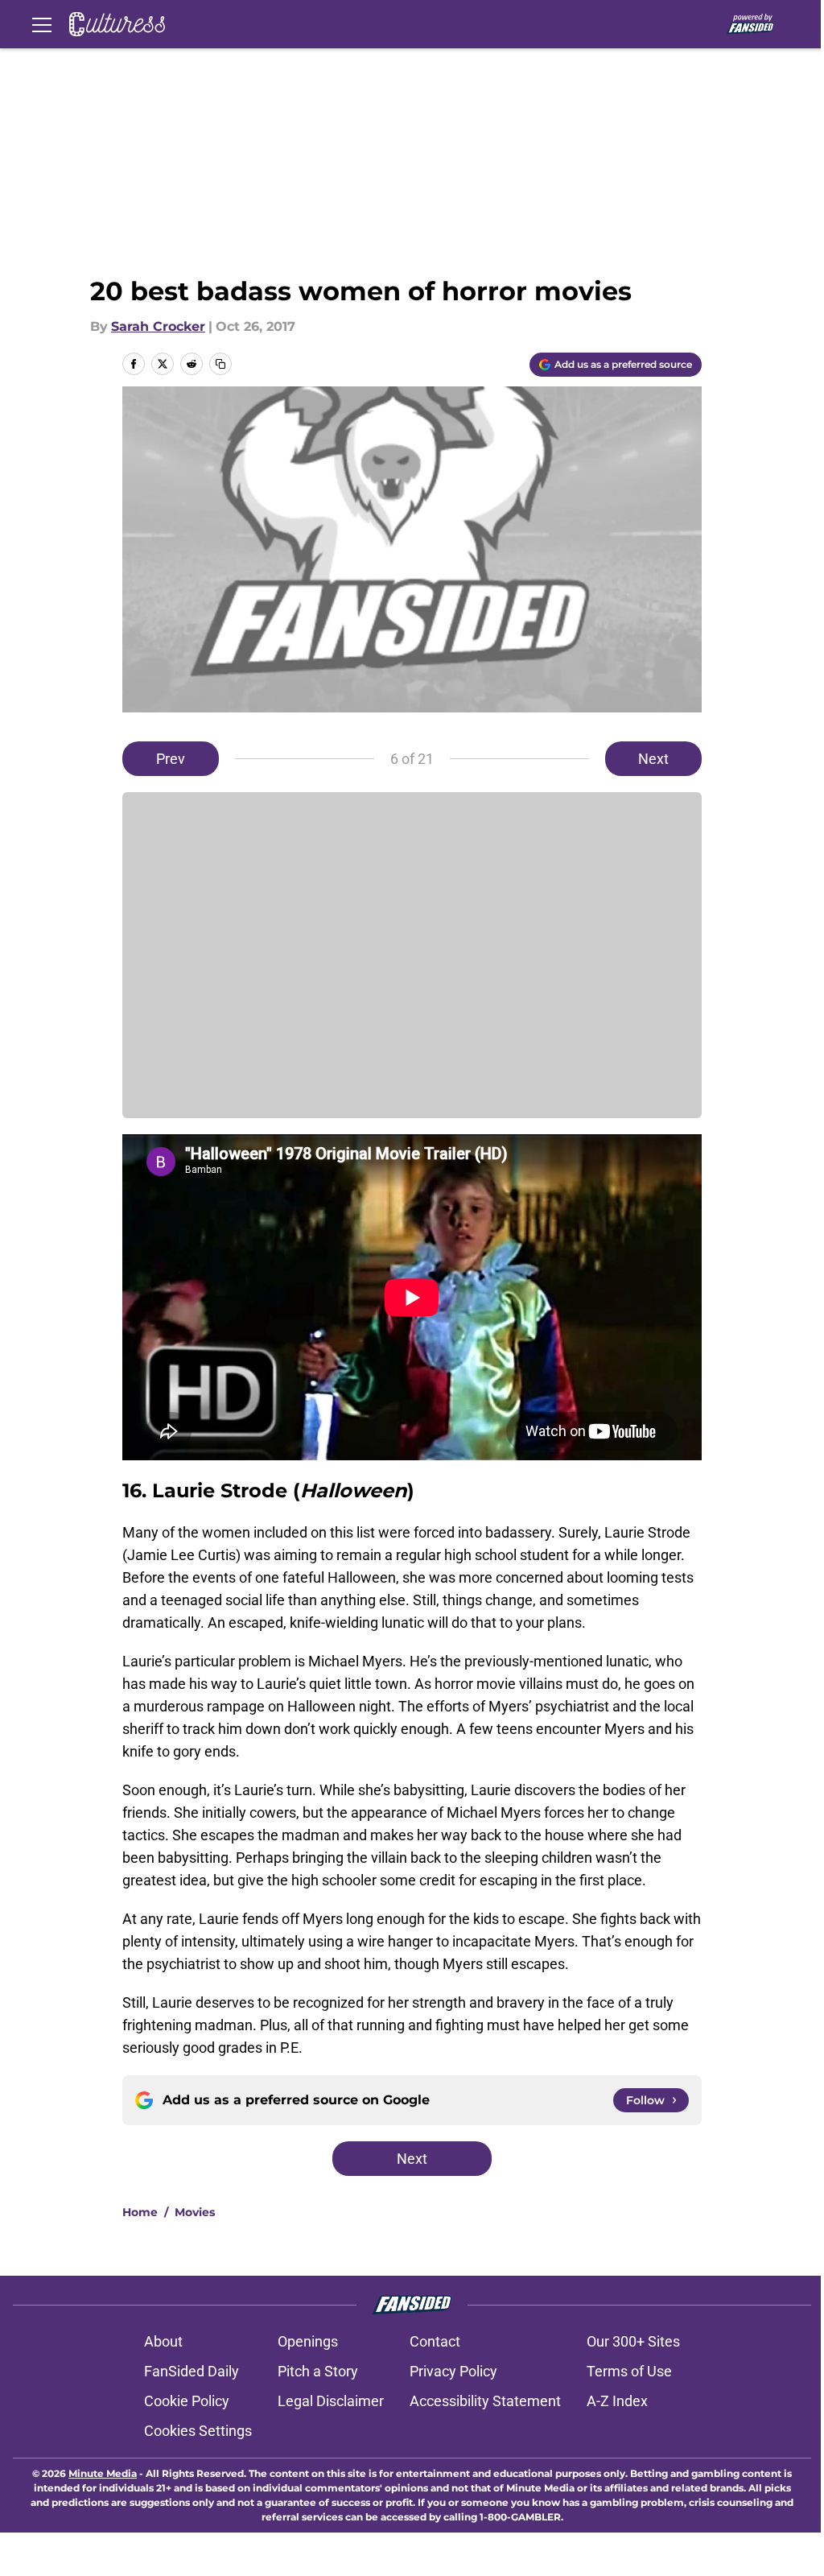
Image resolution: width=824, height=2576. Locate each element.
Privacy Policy (453, 2371)
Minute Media (103, 2473)
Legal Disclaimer (331, 2401)
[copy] (220, 364)
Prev (171, 759)
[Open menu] (42, 24)
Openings (308, 2341)
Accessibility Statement (485, 2401)
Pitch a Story (318, 2371)
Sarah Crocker (158, 326)
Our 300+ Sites (633, 2341)
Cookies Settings (198, 2431)
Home (140, 2212)
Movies (195, 2212)
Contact (435, 2341)
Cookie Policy (187, 2401)
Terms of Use (629, 2371)
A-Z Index (617, 2401)
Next (653, 759)
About (163, 2341)
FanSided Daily (192, 2371)
